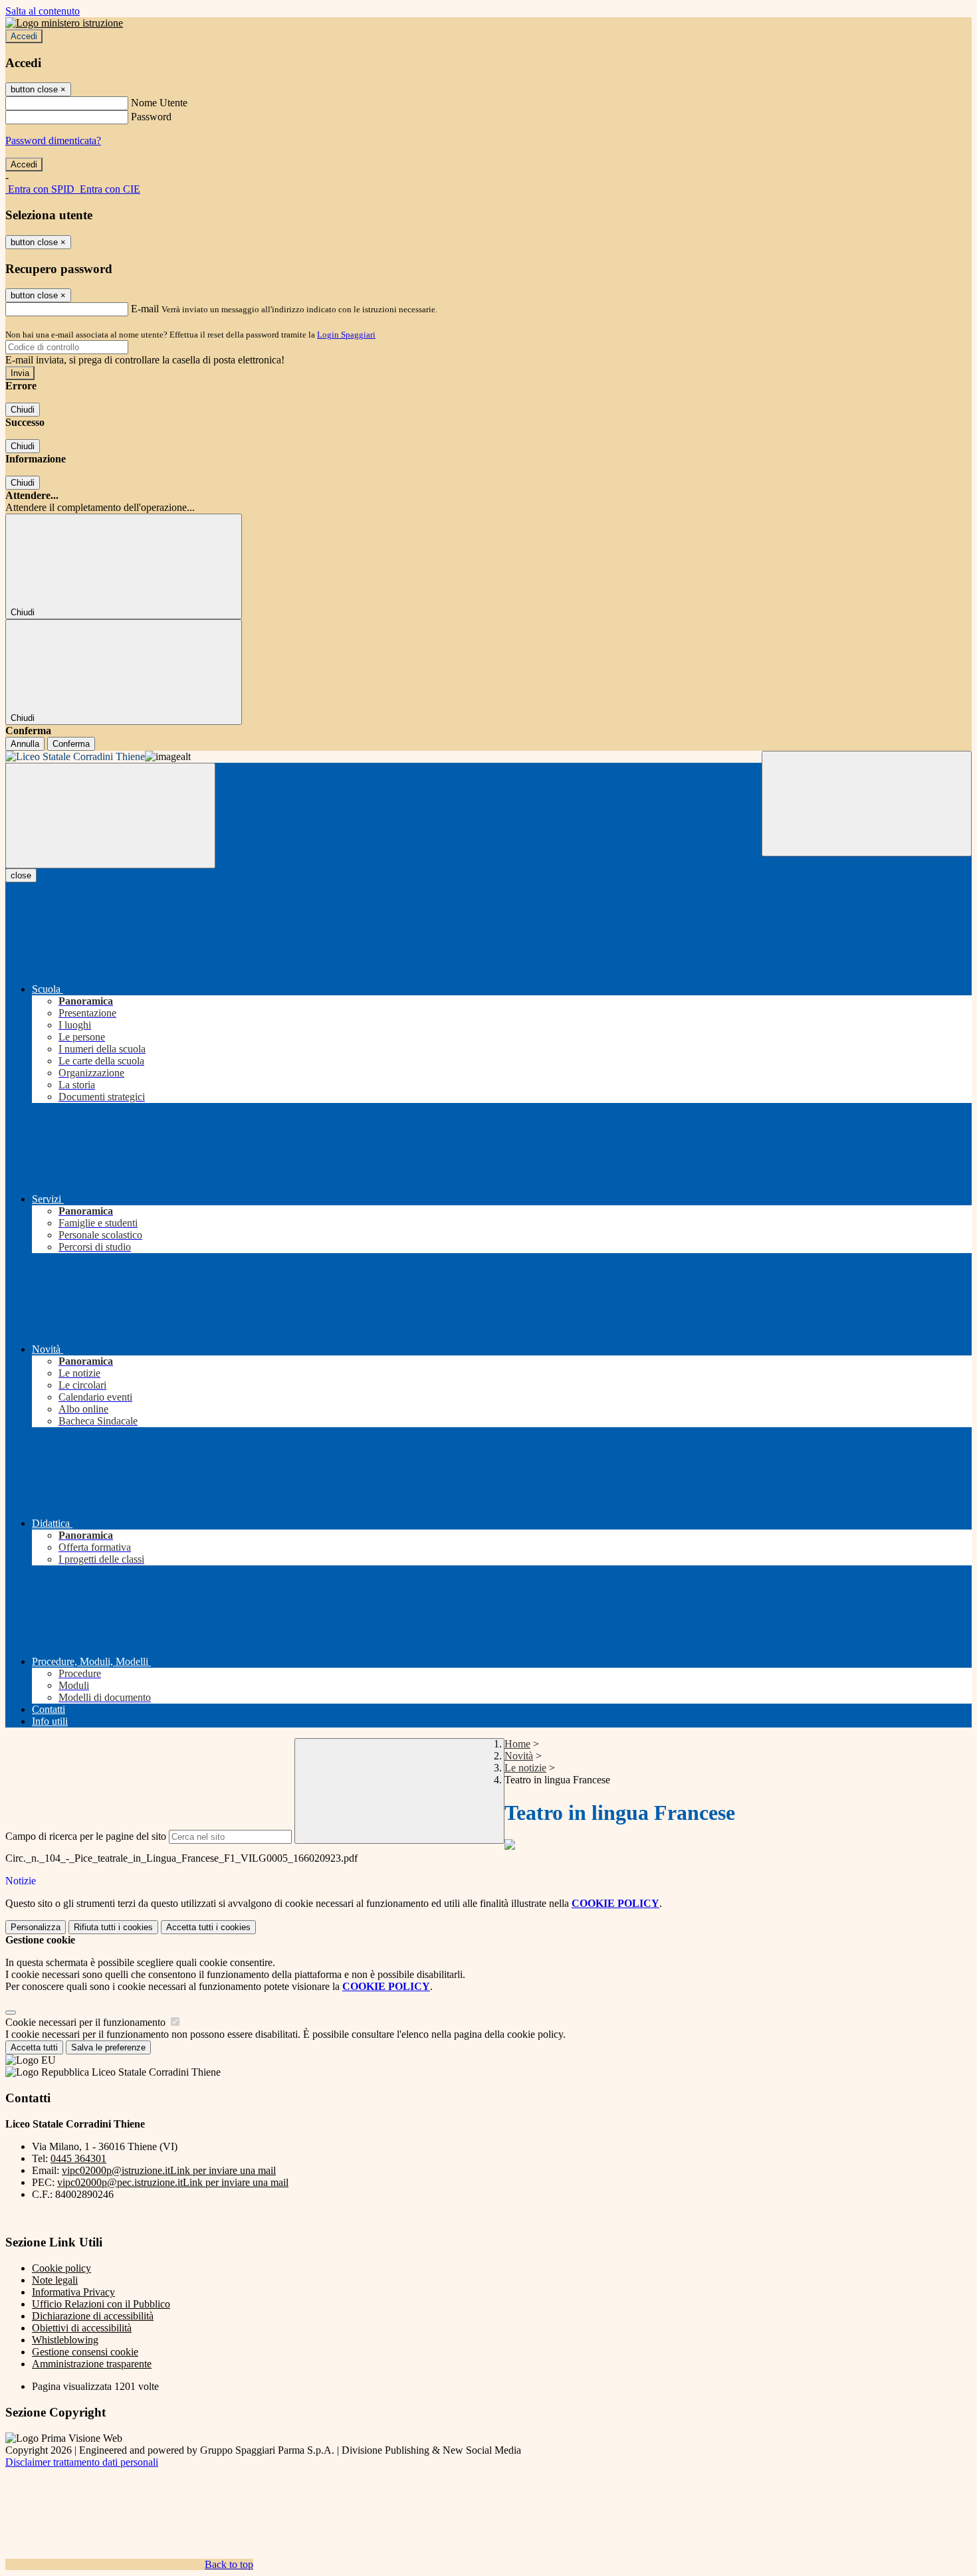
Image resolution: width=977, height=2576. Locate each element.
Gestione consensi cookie (85, 2352)
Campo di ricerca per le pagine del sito (86, 1836)
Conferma (71, 744)
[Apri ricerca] (867, 804)
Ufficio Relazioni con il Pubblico (101, 2304)
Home (517, 1744)
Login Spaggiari (346, 335)
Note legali (55, 2280)
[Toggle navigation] (110, 816)
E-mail (145, 309)
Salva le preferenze (108, 2047)
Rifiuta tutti (113, 1927)
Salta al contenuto (43, 11)
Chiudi (23, 410)
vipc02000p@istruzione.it (169, 2170)
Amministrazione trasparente (92, 2364)
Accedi (24, 36)
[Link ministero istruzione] (64, 23)
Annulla (25, 744)
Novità (519, 1756)
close (21, 875)
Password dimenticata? (53, 141)
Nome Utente (159, 103)
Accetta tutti (208, 1927)
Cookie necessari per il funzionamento (87, 2022)
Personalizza (36, 1927)
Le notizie (525, 1768)
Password (151, 117)
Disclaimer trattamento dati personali (82, 2462)
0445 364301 (78, 2158)
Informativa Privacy (73, 2292)
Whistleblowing (65, 2340)
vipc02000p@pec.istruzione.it (173, 2182)
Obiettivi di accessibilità (82, 2328)
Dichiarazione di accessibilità (93, 2316)
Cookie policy (61, 2268)
